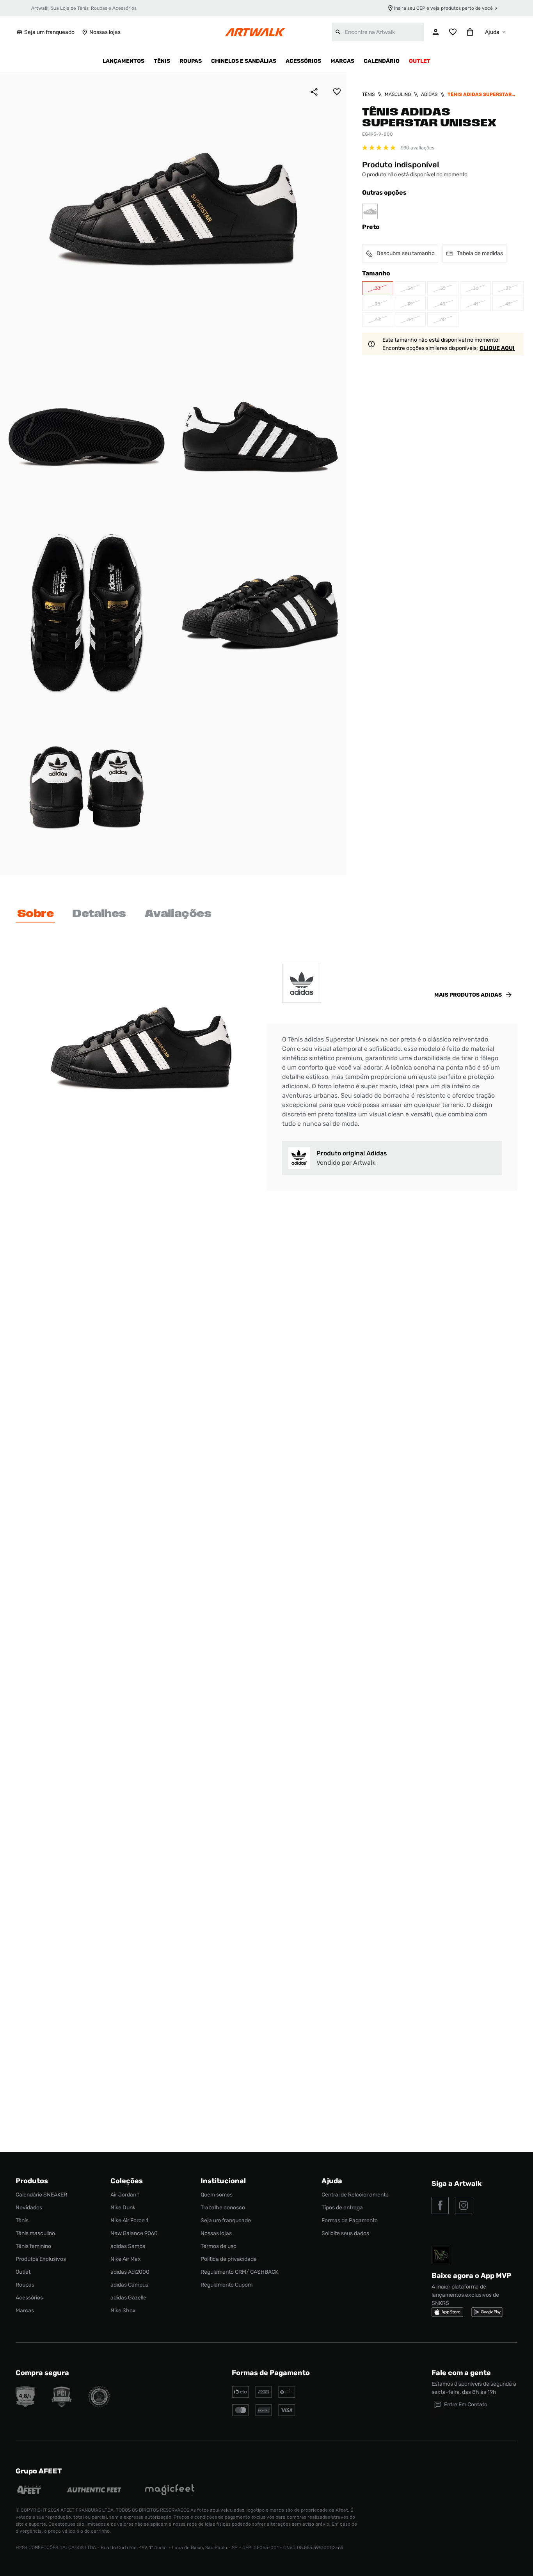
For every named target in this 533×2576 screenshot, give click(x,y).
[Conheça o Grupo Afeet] (29, 2491)
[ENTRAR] (436, 32)
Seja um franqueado (49, 32)
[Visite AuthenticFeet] (94, 2491)
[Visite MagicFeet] (170, 2491)
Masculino (398, 94)
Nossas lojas (105, 32)
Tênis (368, 94)
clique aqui (497, 348)
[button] (378, 288)
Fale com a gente (461, 2373)
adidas (429, 94)
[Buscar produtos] (338, 32)
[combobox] (378, 32)
